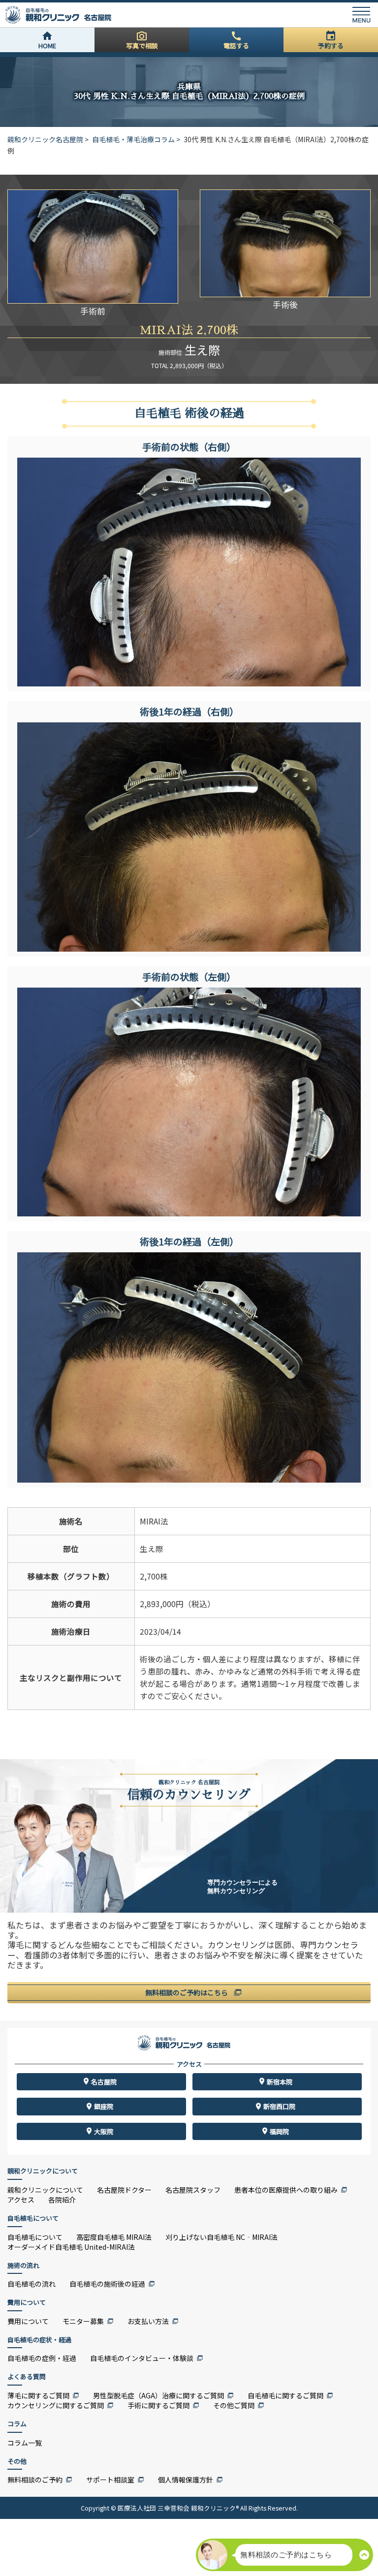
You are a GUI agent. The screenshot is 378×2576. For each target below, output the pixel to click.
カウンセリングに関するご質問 (56, 2405)
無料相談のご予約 (35, 2480)
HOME (47, 46)
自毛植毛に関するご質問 (285, 2395)
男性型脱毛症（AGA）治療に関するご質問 (158, 2395)
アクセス (21, 2200)
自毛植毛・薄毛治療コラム (133, 139)
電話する (236, 46)
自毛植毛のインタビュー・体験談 (142, 2358)
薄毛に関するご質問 (38, 2395)
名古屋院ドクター (124, 2190)
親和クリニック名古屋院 (45, 139)
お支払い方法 (148, 2321)
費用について (28, 2321)
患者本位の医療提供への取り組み (286, 2190)
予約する (331, 46)
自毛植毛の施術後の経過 (107, 2284)
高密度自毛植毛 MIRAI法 (114, 2237)
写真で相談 (142, 46)
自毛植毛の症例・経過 (42, 2358)
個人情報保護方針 (186, 2480)
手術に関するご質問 (158, 2405)
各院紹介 (62, 2200)
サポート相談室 (110, 2480)
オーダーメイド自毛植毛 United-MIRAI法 (71, 2247)
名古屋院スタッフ (193, 2190)
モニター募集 (83, 2321)
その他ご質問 (234, 2405)
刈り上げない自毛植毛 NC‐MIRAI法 (221, 2237)
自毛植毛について (35, 2237)
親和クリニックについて (45, 2190)
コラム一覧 (25, 2443)
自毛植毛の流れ (31, 2284)
